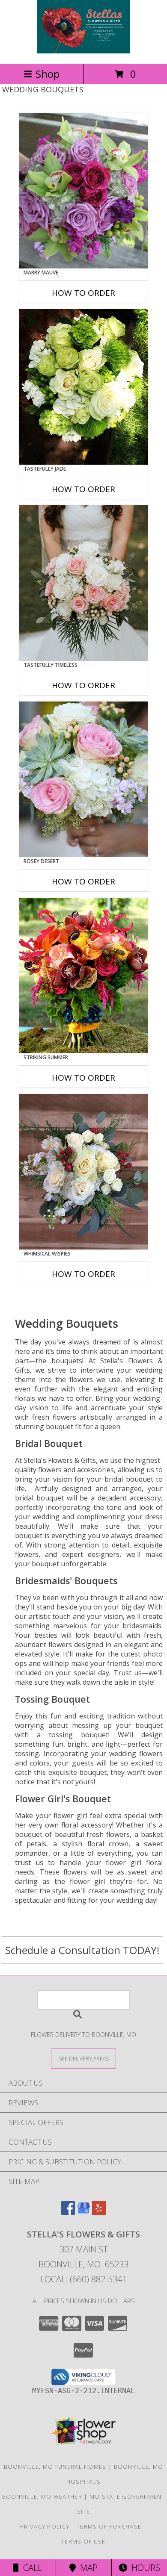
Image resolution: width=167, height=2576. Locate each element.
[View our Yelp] (99, 2212)
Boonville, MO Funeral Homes (55, 2467)
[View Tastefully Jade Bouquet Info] (83, 387)
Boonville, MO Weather (42, 2496)
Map (87, 2568)
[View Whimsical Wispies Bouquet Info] (83, 1172)
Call (30, 2568)
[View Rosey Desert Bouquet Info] (83, 779)
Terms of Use (83, 2541)
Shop (48, 74)
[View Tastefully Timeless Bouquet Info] (83, 583)
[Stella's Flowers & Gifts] (84, 51)
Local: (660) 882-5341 (83, 2279)
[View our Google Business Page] (83, 2212)
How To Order (83, 293)
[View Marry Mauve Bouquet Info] (83, 191)
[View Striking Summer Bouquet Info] (83, 976)
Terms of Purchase (109, 2526)
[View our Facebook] (68, 2212)
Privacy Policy (45, 2526)
